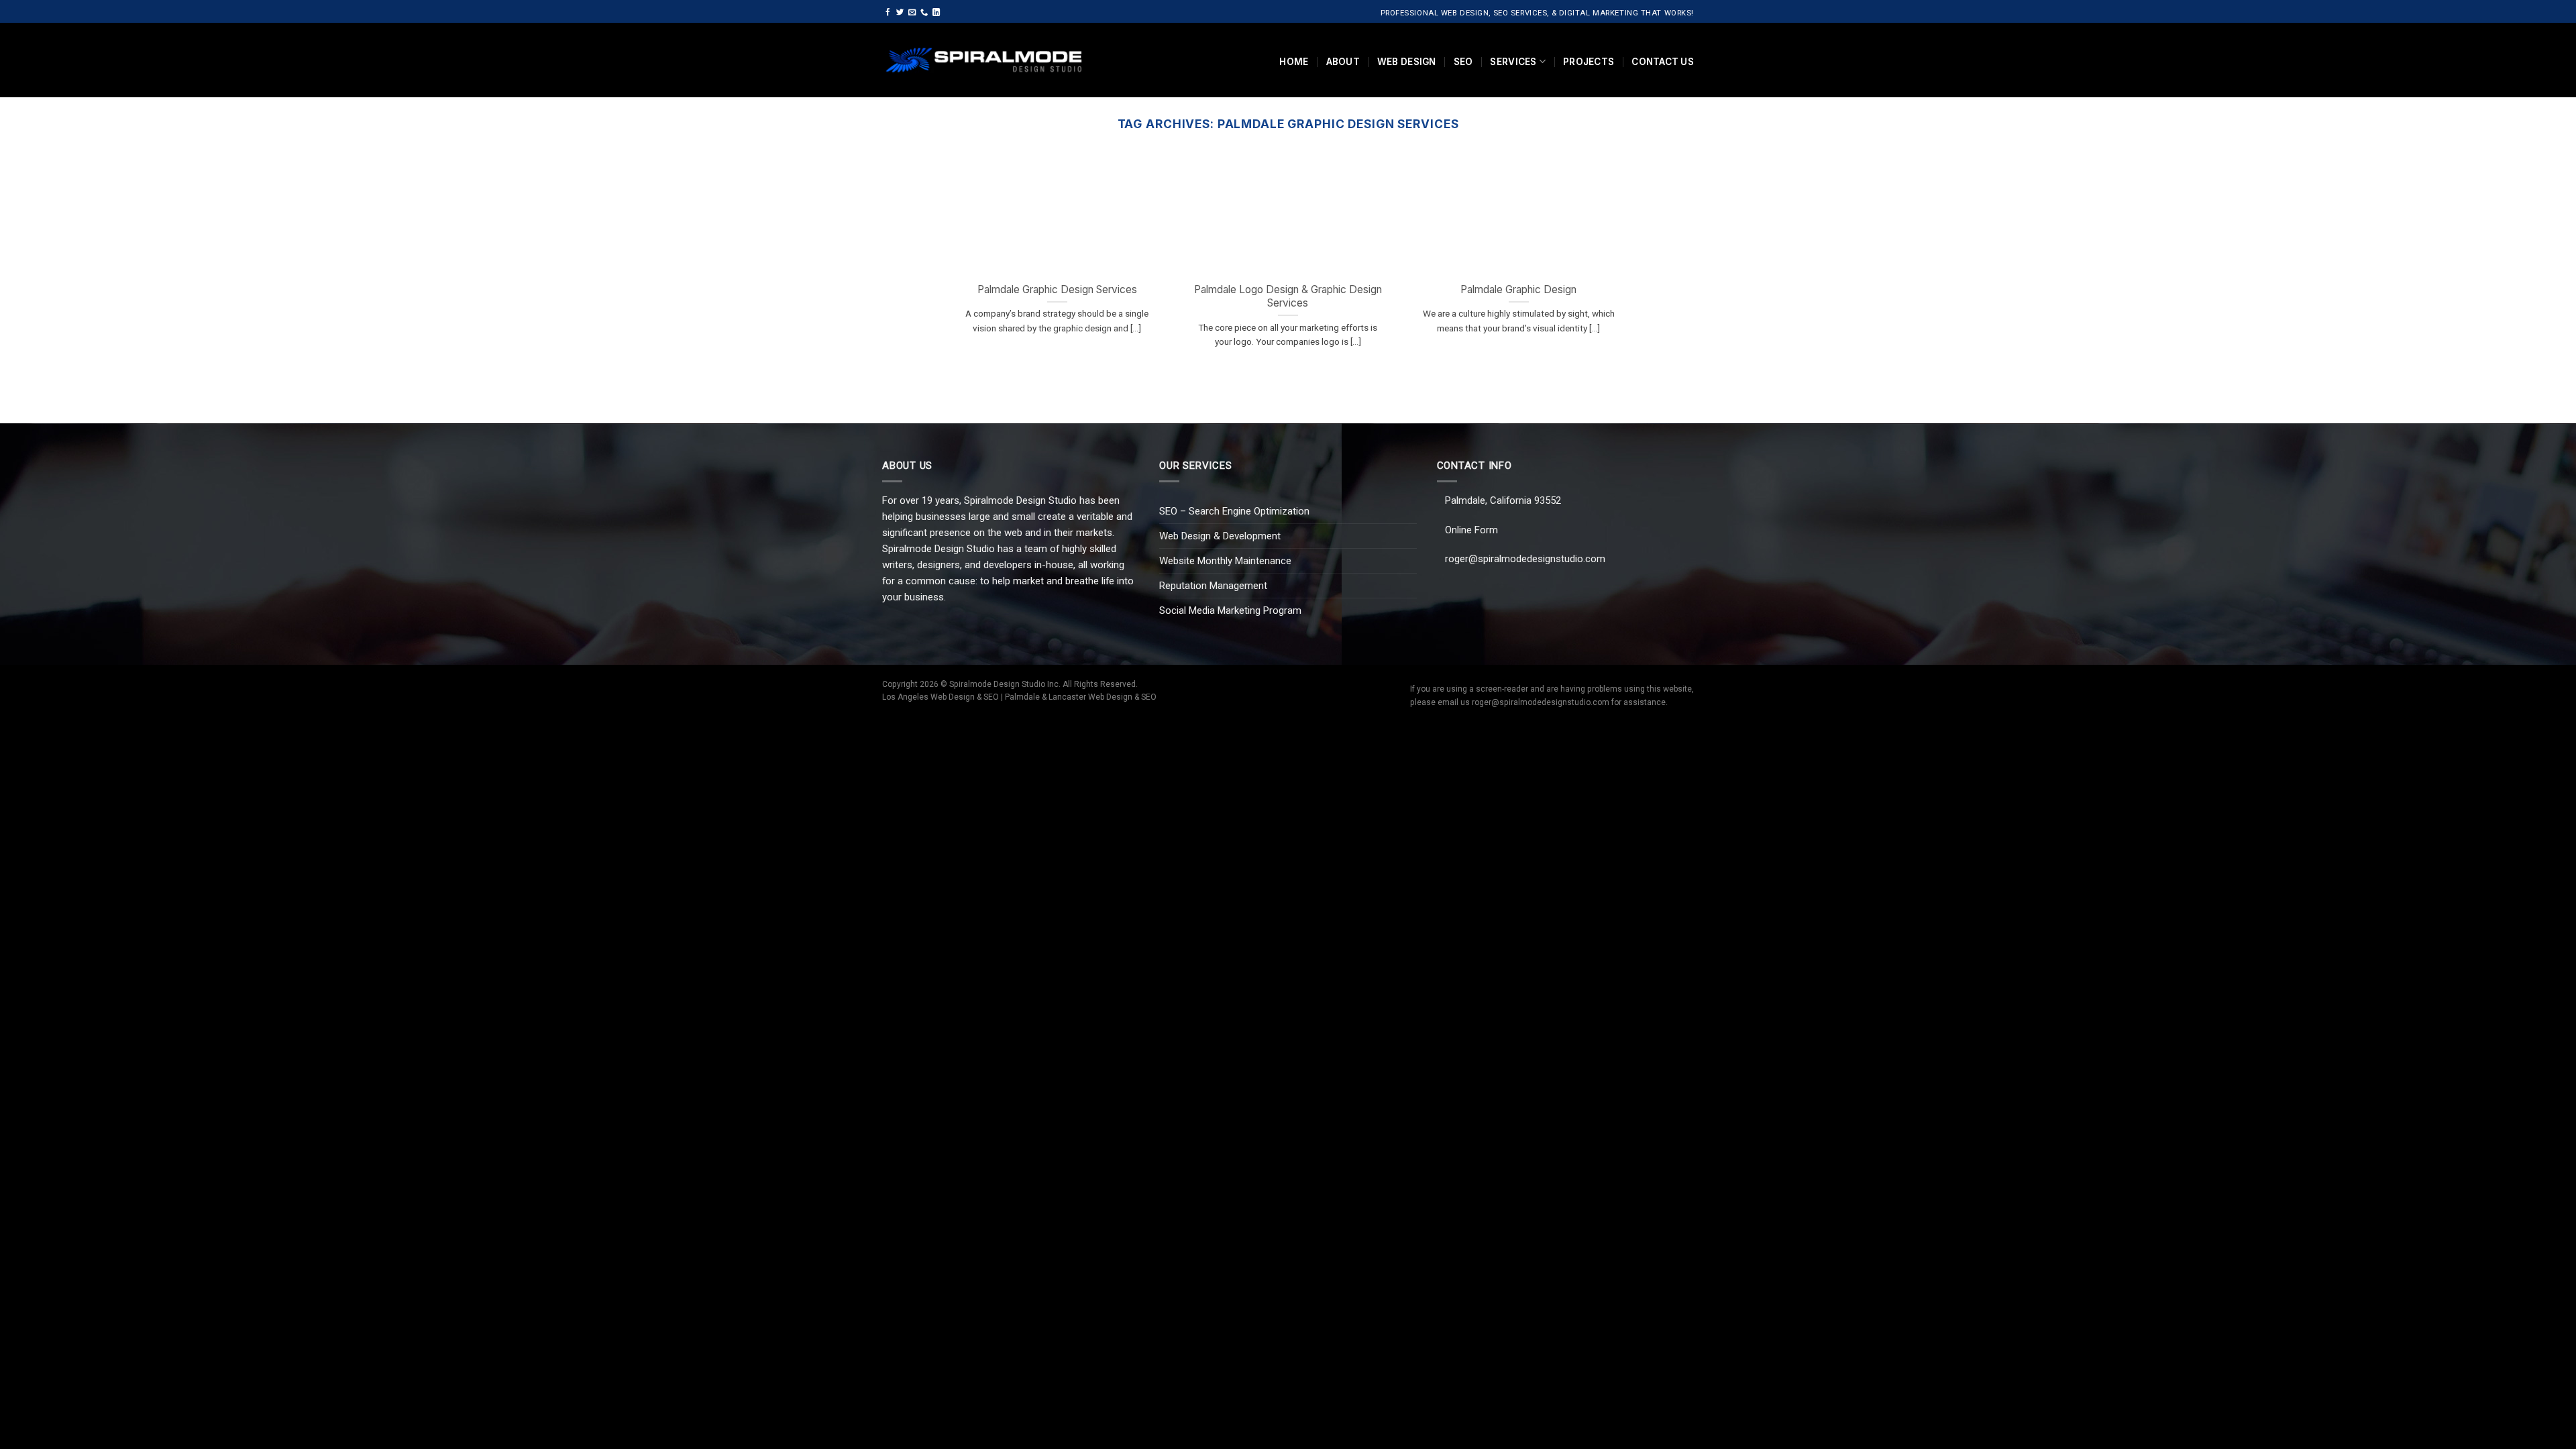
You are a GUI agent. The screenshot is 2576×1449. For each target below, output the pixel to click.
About (1343, 62)
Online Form (1471, 530)
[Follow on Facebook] (888, 13)
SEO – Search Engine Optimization (1234, 511)
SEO (1463, 62)
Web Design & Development (1220, 536)
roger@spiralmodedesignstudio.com (1525, 559)
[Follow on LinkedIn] (936, 13)
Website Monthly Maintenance (1225, 561)
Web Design (1407, 62)
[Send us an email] (912, 13)
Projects (1589, 62)
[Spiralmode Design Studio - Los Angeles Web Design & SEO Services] (984, 60)
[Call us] (924, 13)
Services (1513, 62)
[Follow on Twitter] (900, 13)
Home (1294, 62)
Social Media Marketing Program (1230, 610)
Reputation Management (1213, 586)
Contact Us (1663, 62)
